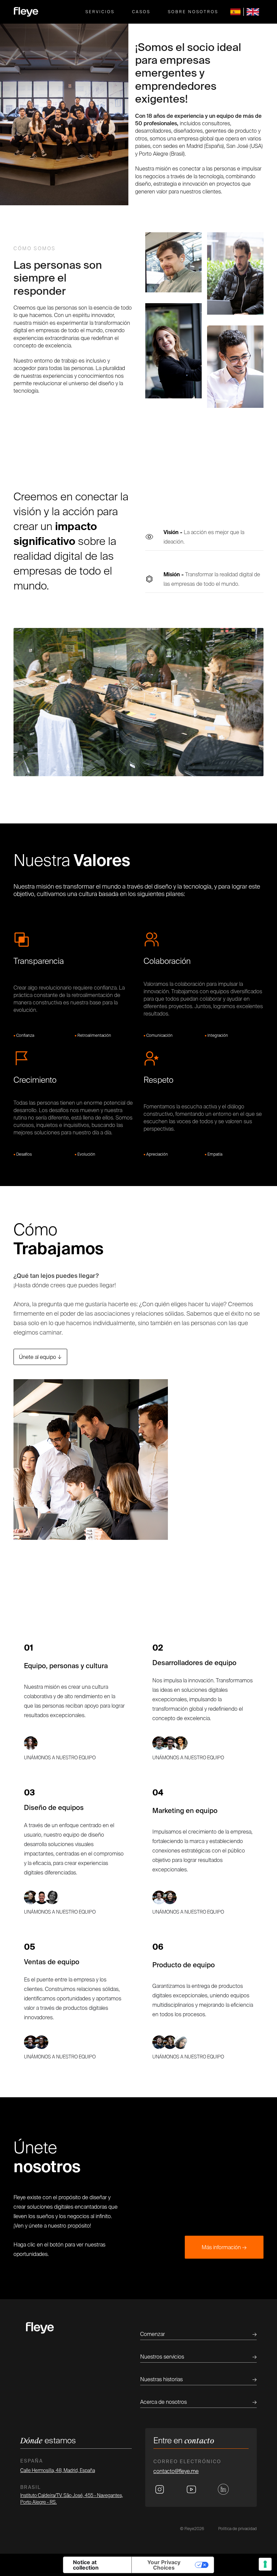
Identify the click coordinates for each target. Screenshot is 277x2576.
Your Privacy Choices (164, 2565)
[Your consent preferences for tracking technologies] (265, 2564)
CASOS (141, 12)
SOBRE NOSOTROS (193, 12)
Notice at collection (86, 2565)
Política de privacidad (237, 2529)
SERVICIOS (100, 12)
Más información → (224, 2247)
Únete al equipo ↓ (40, 1357)
